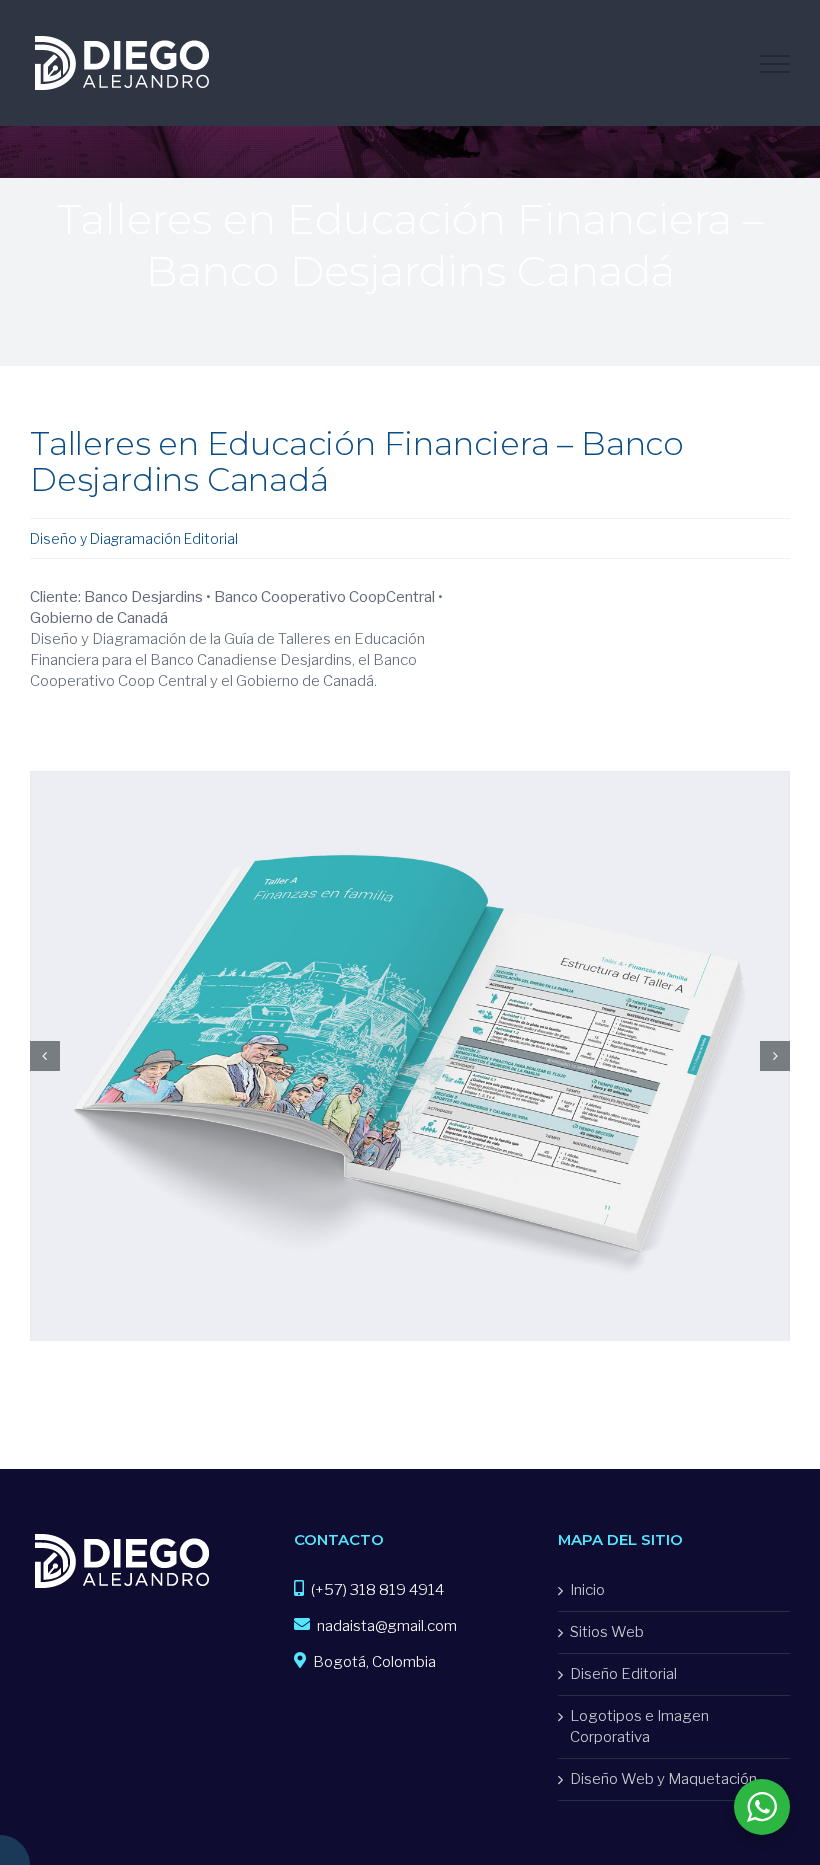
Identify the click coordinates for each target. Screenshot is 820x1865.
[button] (45, 1056)
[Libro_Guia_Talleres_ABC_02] (410, 781)
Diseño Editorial (623, 1674)
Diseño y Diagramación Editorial (134, 538)
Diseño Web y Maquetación (663, 1779)
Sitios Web (607, 1632)
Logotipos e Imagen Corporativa (639, 1726)
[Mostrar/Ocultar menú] (775, 64)
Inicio (587, 1590)
